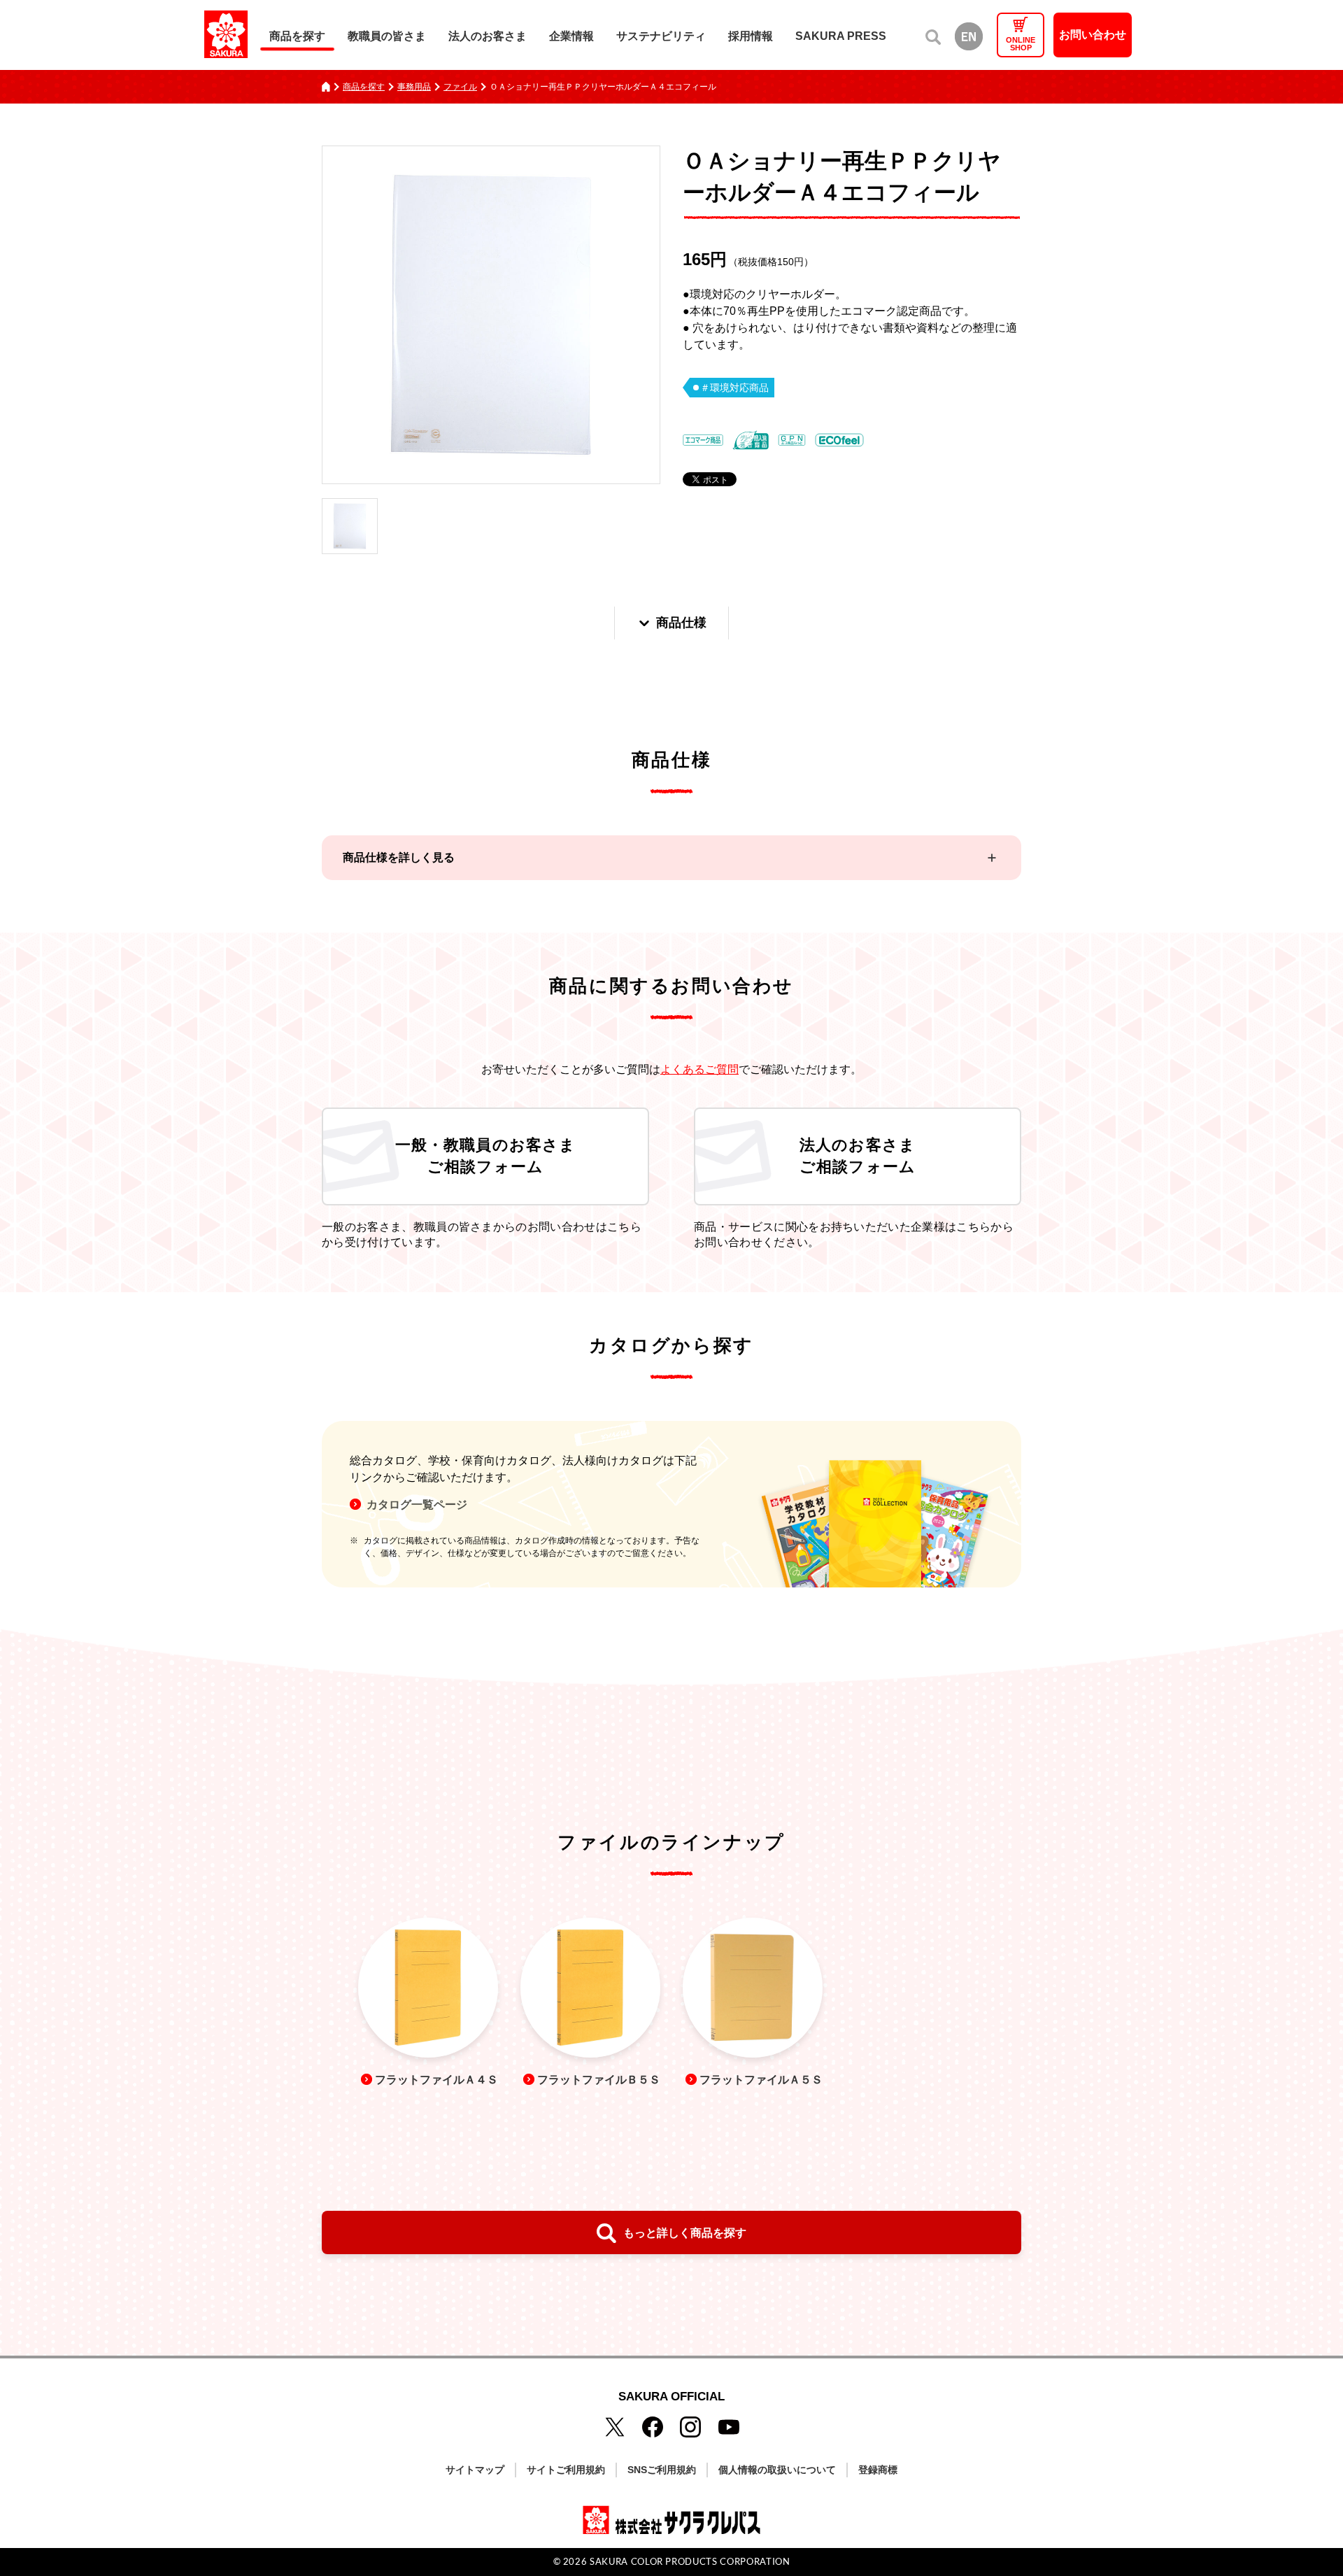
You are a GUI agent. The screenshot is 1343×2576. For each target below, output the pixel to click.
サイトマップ (475, 2470)
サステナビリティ (661, 36)
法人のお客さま (488, 36)
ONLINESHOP (1021, 44)
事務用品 (414, 87)
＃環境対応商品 (734, 388)
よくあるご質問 (699, 1069)
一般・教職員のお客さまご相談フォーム (485, 1156)
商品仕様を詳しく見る (399, 857)
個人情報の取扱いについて (777, 2470)
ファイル (460, 87)
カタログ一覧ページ (417, 1505)
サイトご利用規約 (566, 2470)
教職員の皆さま (387, 36)
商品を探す (297, 36)
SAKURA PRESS (841, 36)
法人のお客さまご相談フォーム (858, 1156)
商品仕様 (681, 623)
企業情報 (571, 36)
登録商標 (878, 2470)
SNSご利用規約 (662, 2470)
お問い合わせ (1093, 35)
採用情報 (751, 36)
